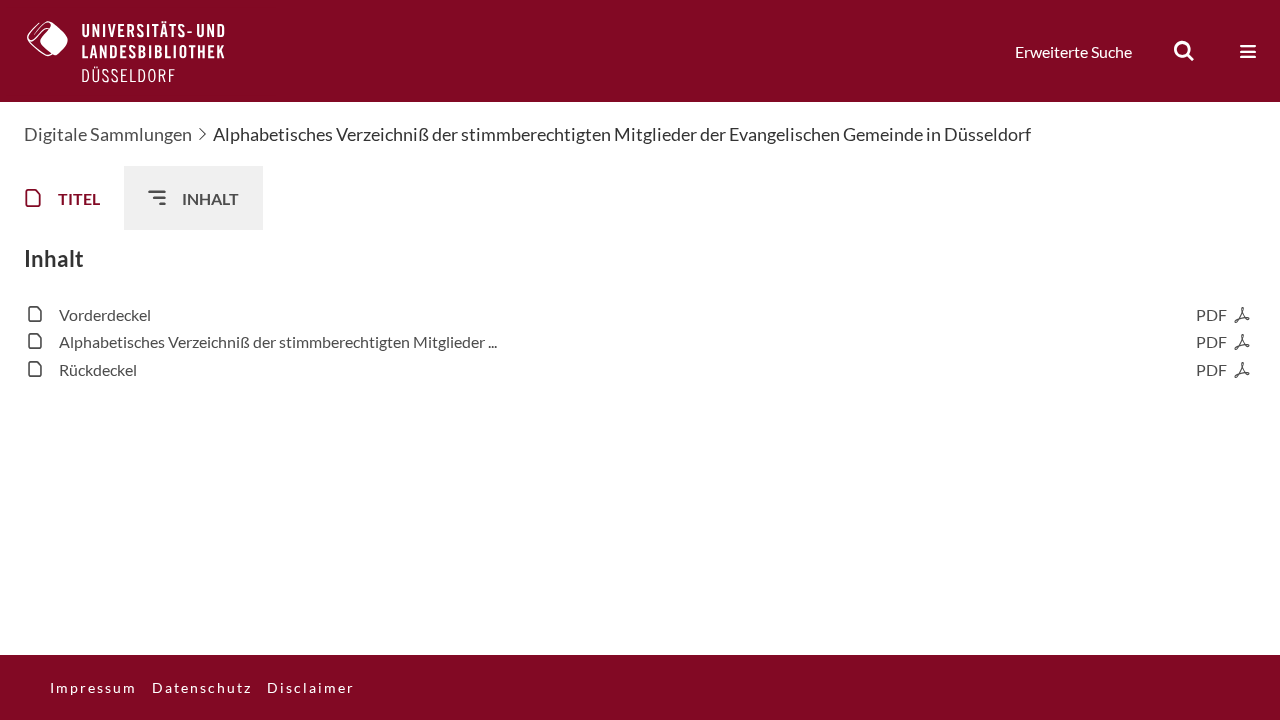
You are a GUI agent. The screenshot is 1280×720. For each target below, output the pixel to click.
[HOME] (141, 51)
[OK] (1184, 51)
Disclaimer (311, 687)
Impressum (93, 687)
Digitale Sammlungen (108, 134)
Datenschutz (202, 687)
